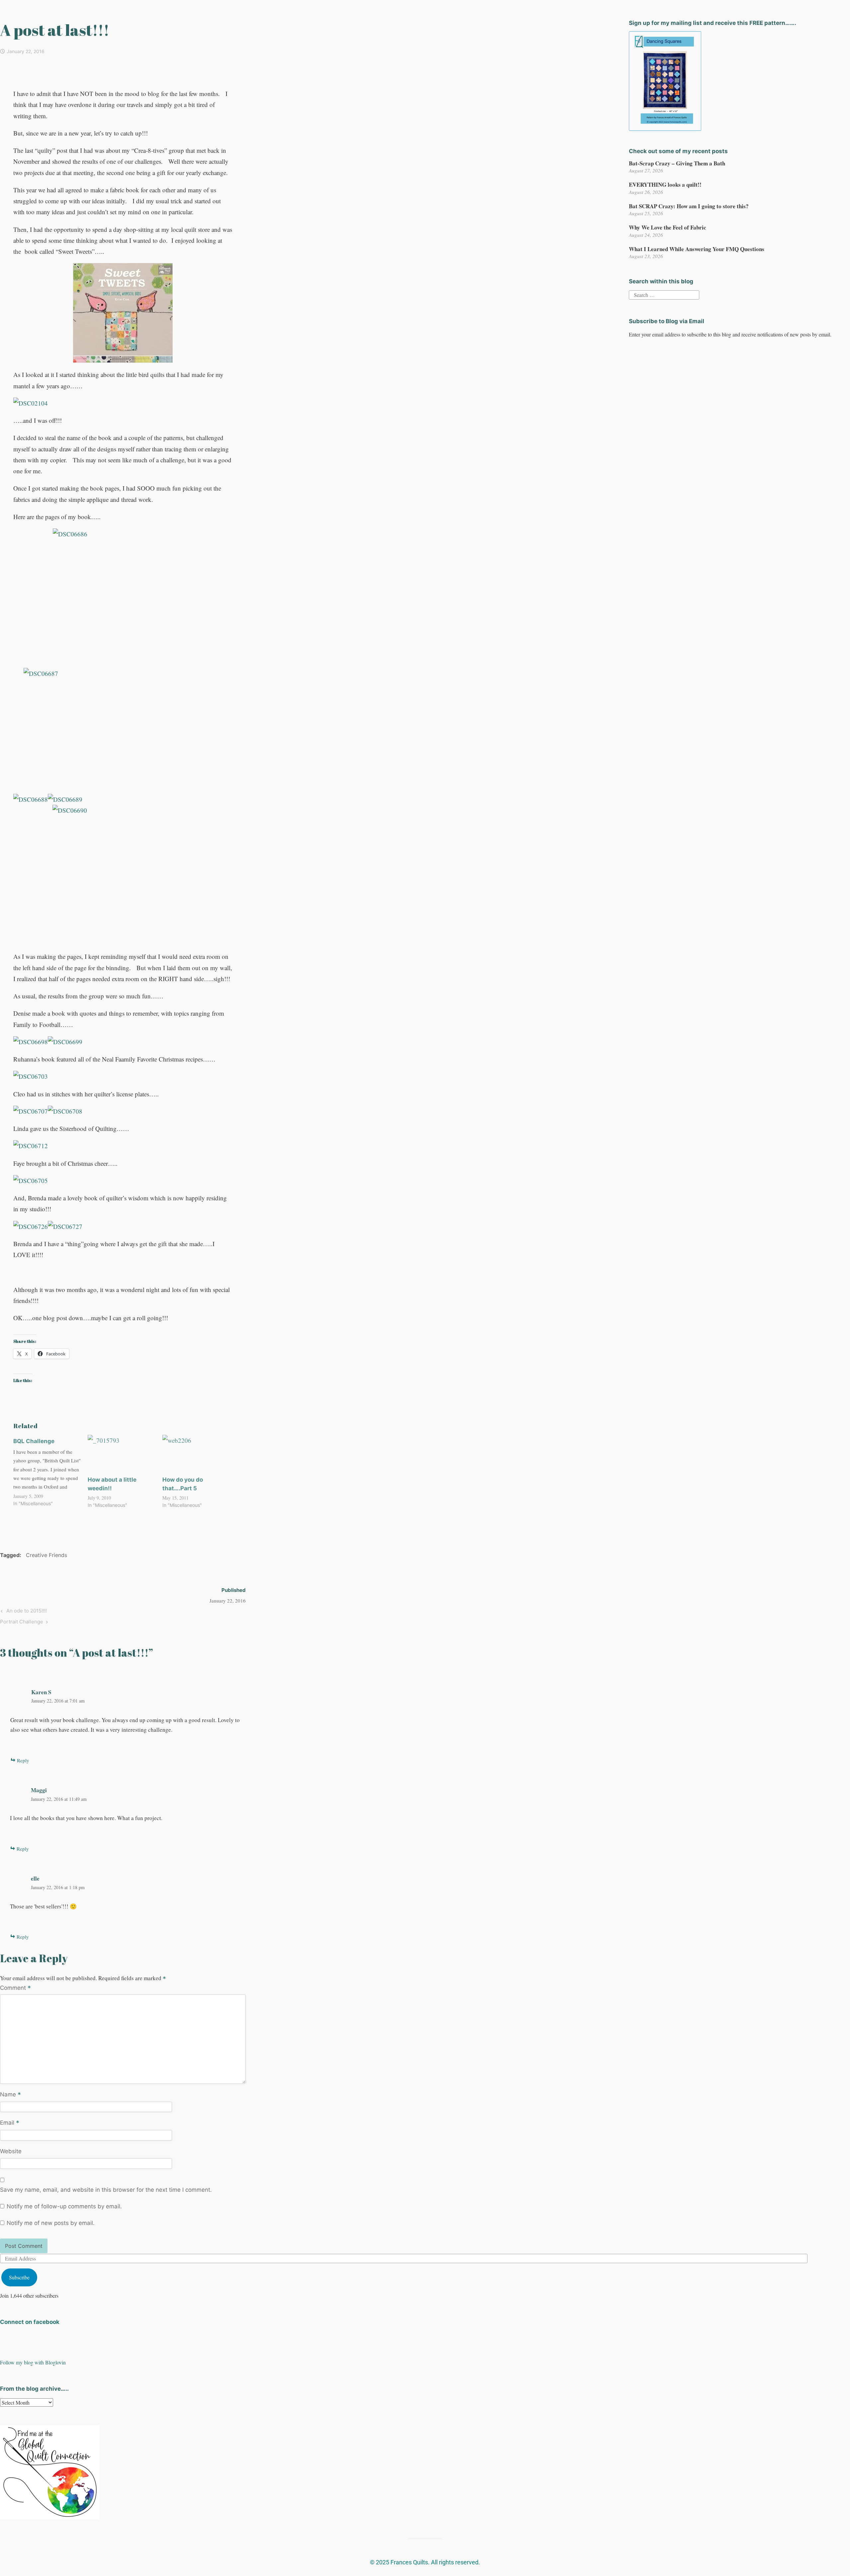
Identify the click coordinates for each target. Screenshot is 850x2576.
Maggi (39, 1790)
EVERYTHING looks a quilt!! (665, 184)
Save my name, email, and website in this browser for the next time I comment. (106, 2190)
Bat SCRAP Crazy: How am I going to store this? (689, 206)
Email (10, 2123)
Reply (23, 1760)
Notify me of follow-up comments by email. (64, 2206)
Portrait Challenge (22, 1621)
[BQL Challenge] (50, 1472)
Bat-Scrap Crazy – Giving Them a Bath (677, 163)
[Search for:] (664, 294)
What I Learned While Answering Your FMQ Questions (697, 249)
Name (10, 2095)
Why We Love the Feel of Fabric (668, 227)
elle (35, 1878)
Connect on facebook (30, 2322)
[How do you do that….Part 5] (196, 1454)
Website (11, 2151)
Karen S (41, 1692)
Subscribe (19, 2277)
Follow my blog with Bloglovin (33, 2362)
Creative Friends (46, 1555)
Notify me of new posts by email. (51, 2223)
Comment (15, 1988)
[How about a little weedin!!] (122, 1454)
